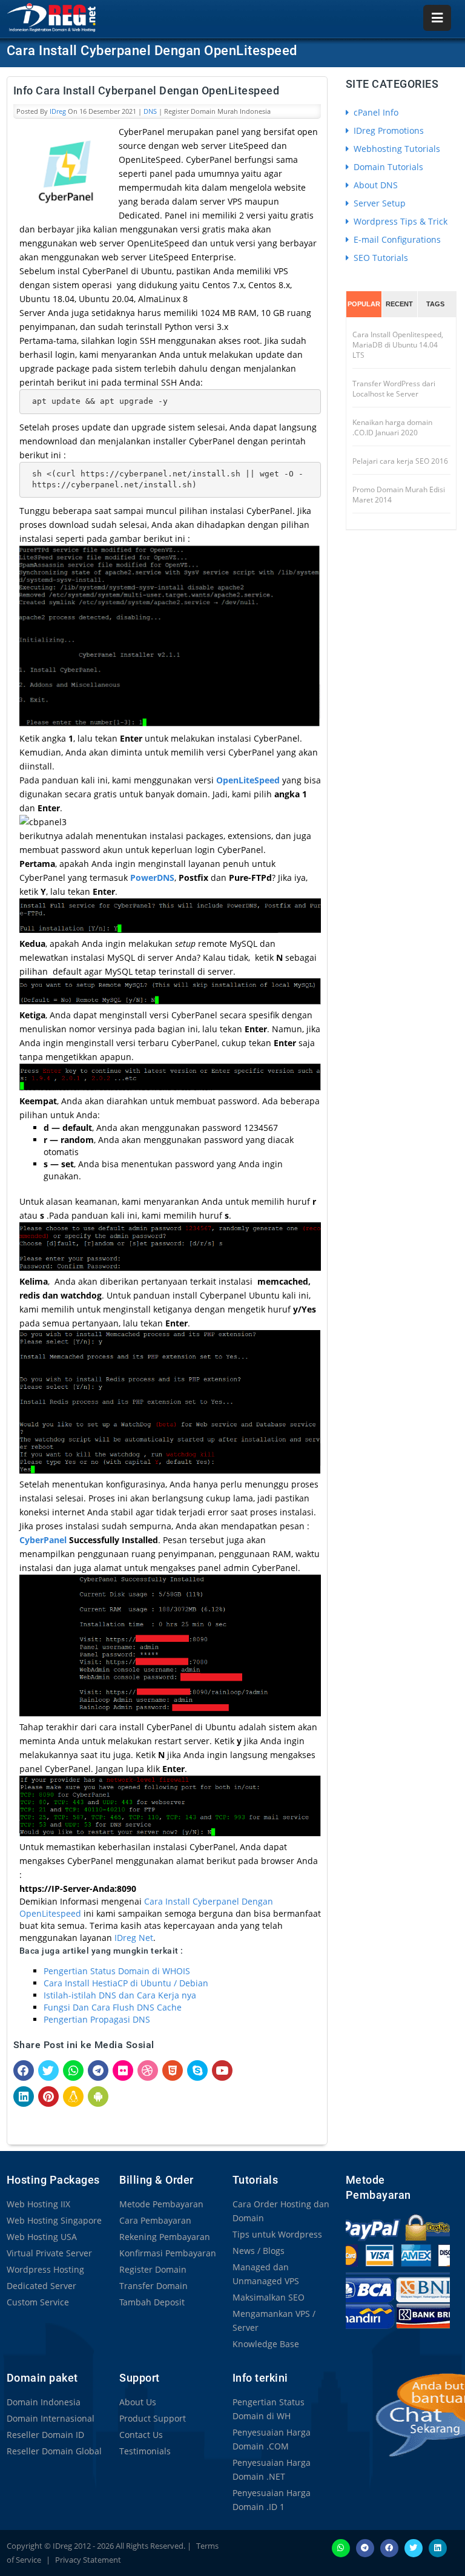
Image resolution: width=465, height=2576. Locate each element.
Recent (399, 304)
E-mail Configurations (396, 239)
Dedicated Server (41, 2286)
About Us (138, 2402)
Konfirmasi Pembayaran (168, 2253)
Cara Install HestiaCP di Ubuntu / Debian (126, 1983)
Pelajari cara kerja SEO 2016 (400, 461)
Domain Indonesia (44, 2402)
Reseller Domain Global (54, 2451)
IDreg (58, 111)
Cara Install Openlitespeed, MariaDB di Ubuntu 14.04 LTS (398, 345)
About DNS (374, 185)
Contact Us (141, 2435)
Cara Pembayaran (155, 2220)
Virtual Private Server (49, 2253)
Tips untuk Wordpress (277, 2234)
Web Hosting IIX (38, 2204)
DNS (150, 111)
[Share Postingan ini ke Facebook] (24, 2070)
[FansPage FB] (389, 2547)
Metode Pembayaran (161, 2204)
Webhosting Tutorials (396, 149)
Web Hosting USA (42, 2237)
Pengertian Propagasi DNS (97, 2019)
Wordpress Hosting (45, 2269)
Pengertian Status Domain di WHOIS (117, 1971)
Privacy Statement (88, 2560)
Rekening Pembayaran (165, 2237)
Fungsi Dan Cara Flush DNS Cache (113, 2007)
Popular (364, 304)
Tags (435, 304)
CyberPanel (43, 1540)
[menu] (437, 18)
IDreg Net (134, 1938)
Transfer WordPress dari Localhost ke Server (394, 389)
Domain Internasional (51, 2418)
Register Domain (153, 2269)
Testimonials (145, 2451)
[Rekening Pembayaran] (398, 2271)
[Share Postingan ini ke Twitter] (48, 2070)
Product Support (153, 2418)
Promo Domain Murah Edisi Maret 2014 (399, 495)
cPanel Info (375, 112)
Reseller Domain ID (45, 2435)
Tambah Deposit (152, 2302)
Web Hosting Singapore (54, 2220)
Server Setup (378, 203)
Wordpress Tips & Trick (399, 221)
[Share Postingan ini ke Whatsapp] (73, 2070)
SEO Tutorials (380, 258)
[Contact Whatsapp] (341, 2547)
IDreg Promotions (387, 130)
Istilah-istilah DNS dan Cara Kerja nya (120, 1995)
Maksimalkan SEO (269, 2297)
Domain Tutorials (387, 167)
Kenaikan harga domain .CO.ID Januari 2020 (392, 427)
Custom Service (38, 2302)
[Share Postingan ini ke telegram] (98, 2070)
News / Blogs (259, 2251)
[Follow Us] (414, 2547)
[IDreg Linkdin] (438, 2547)
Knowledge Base (266, 2344)
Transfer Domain (153, 2286)
